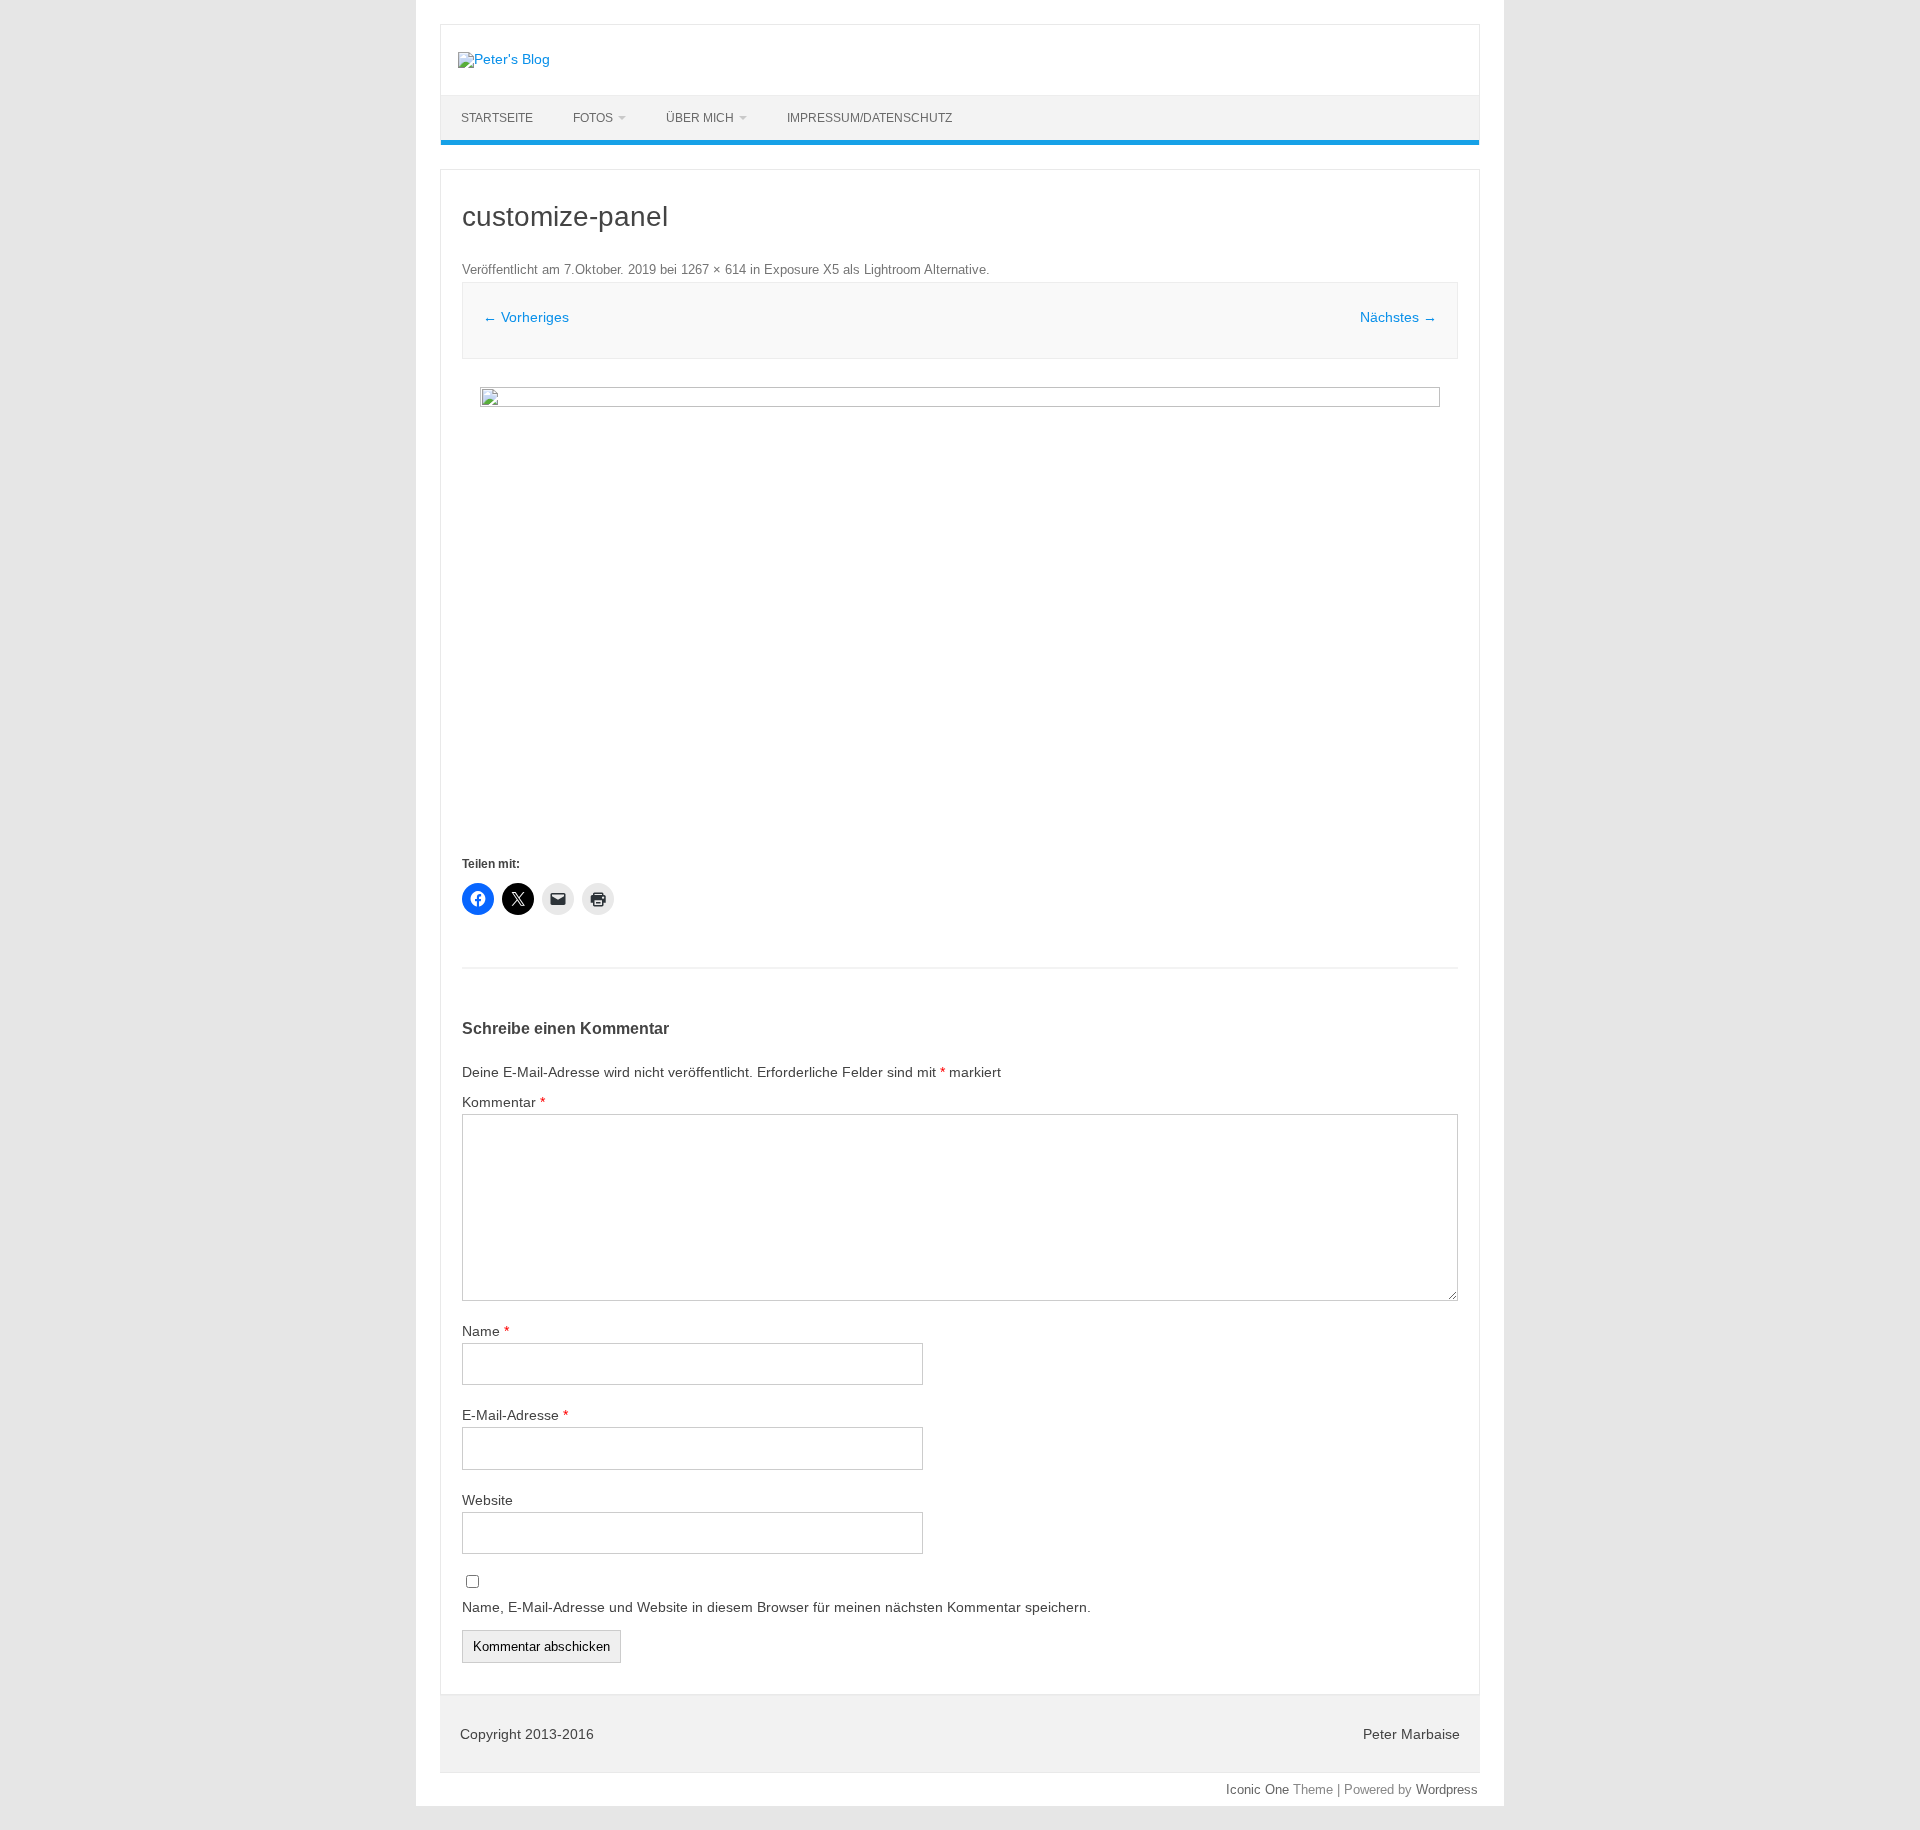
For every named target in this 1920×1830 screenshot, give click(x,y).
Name (485, 1331)
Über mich (700, 118)
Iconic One (1257, 1789)
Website (487, 1500)
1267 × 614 (713, 269)
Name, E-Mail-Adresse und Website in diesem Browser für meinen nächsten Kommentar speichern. (776, 1607)
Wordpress (1447, 1789)
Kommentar (503, 1102)
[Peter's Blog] (504, 59)
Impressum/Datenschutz (869, 118)
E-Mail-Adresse (515, 1415)
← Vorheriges (526, 317)
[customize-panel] (960, 619)
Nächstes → (1398, 317)
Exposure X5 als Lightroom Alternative (875, 269)
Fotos (593, 118)
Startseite (497, 118)
